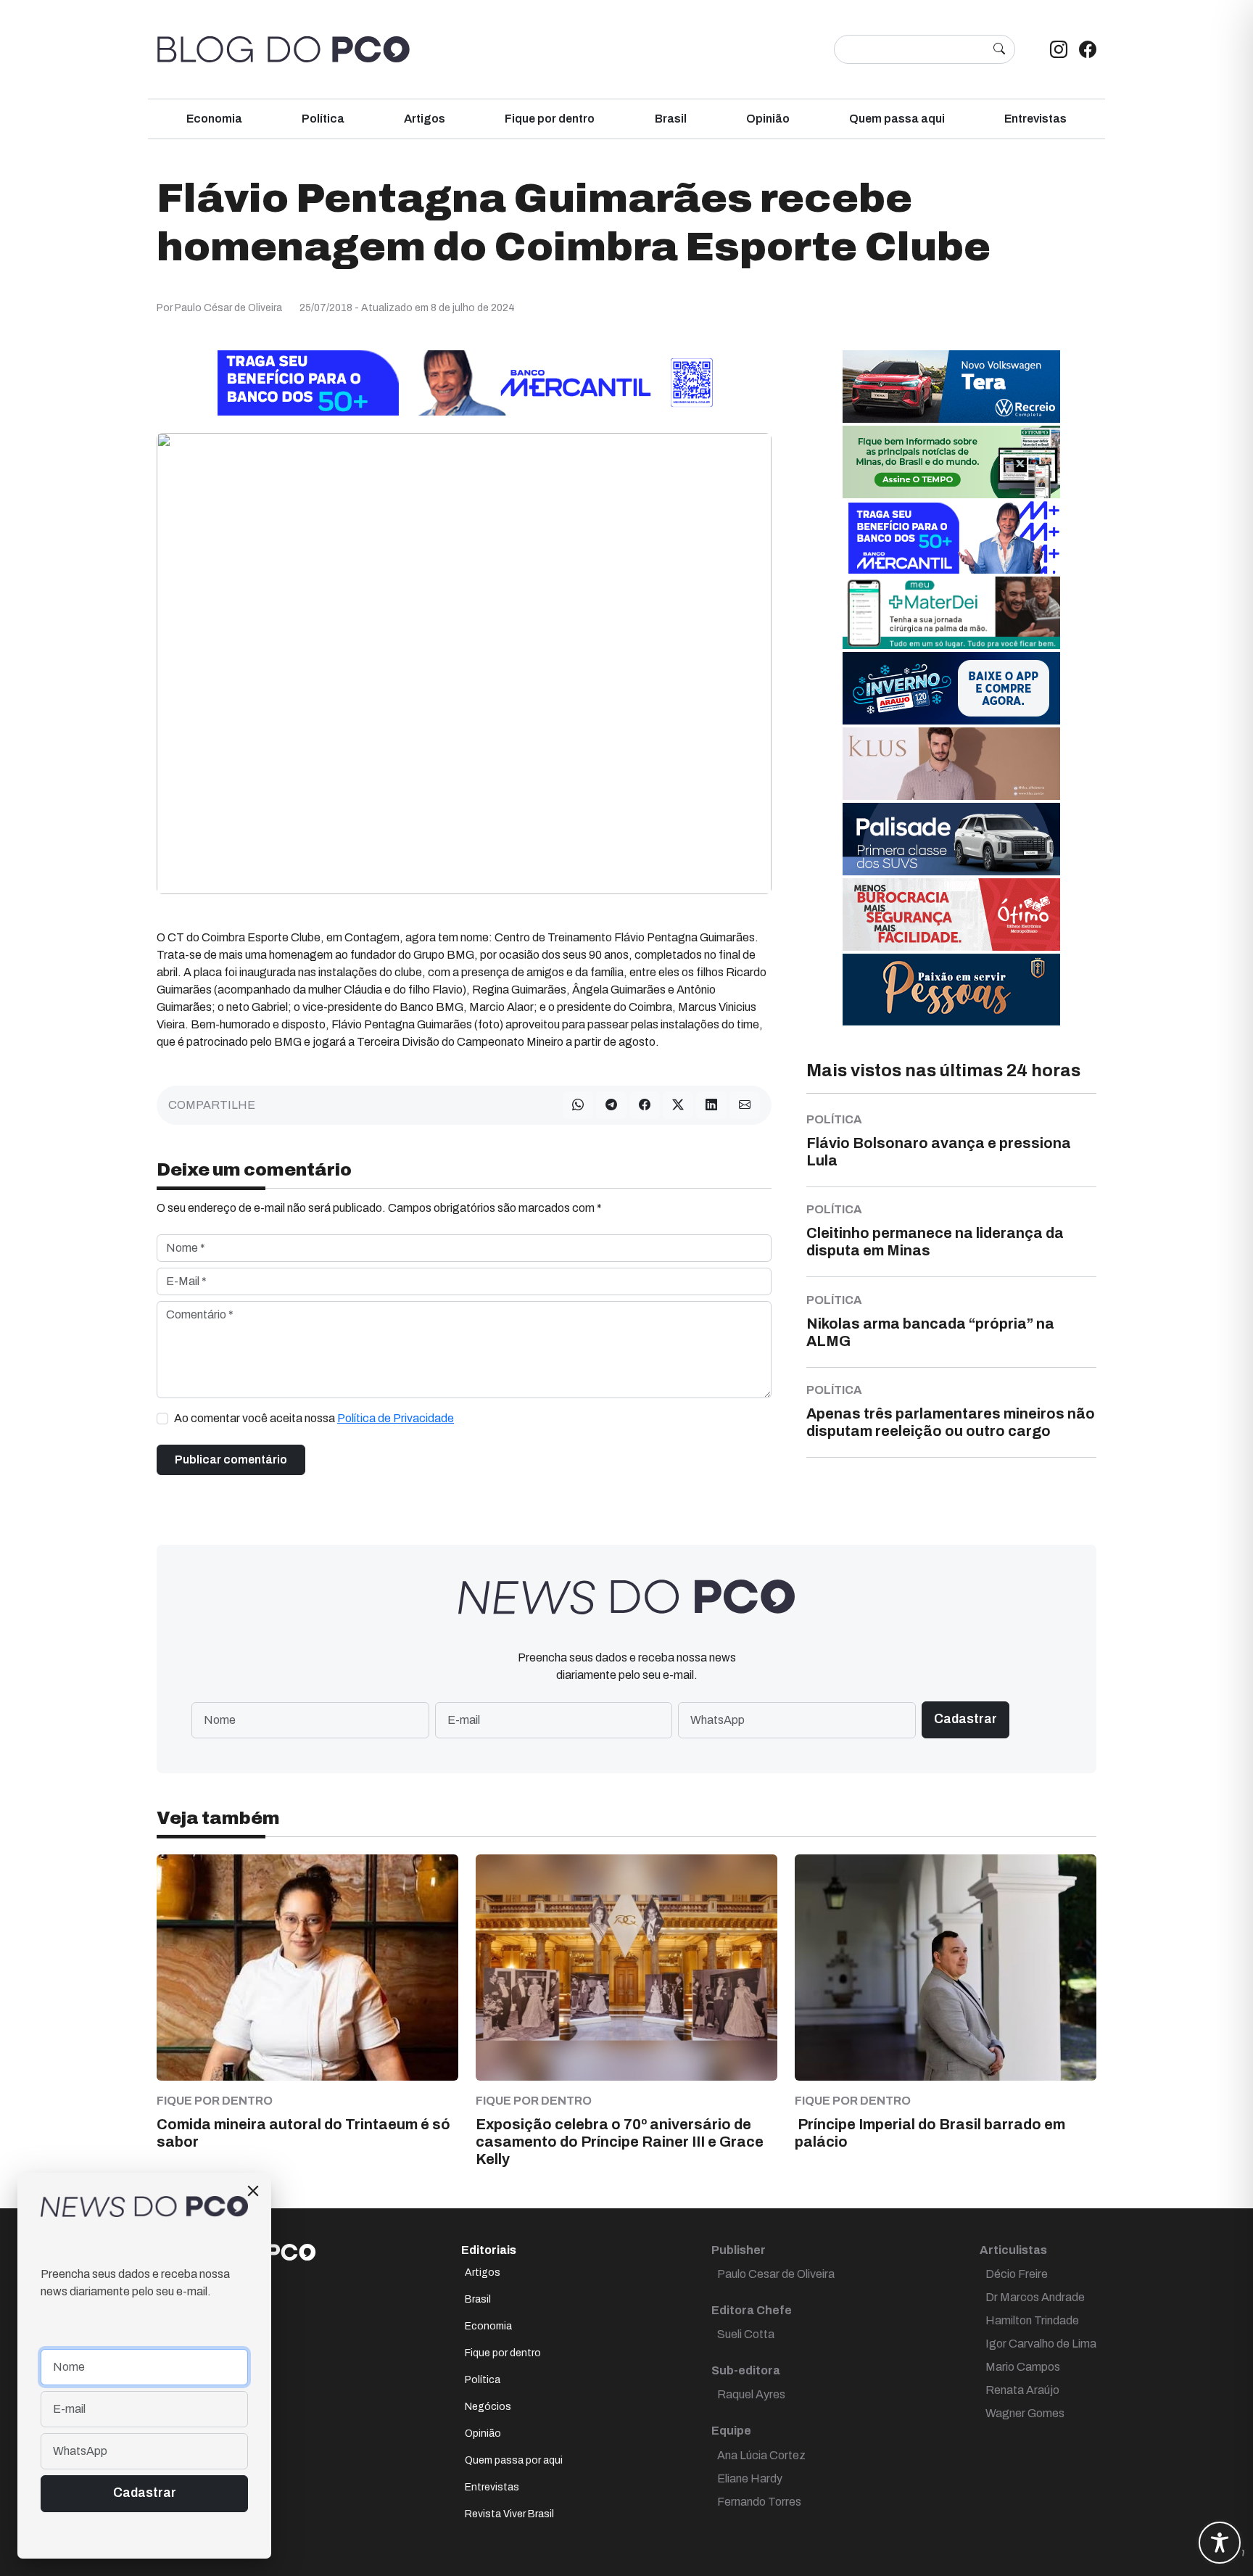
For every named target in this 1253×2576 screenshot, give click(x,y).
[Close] (253, 2191)
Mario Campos (1023, 2367)
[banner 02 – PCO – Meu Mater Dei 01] (951, 612)
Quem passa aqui (897, 119)
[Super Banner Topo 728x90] (464, 383)
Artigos (425, 119)
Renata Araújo (1022, 2390)
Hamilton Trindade (1032, 2320)
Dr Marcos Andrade (1035, 2297)
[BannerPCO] (951, 763)
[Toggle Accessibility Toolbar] (1220, 2543)
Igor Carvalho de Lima (1041, 2344)
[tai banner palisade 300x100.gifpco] (951, 839)
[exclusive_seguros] (951, 989)
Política (323, 119)
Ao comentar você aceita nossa (314, 1418)
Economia (214, 119)
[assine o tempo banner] (951, 462)
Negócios (488, 2407)
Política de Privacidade (396, 1418)
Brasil (671, 119)
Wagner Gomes (1025, 2413)
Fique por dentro (550, 119)
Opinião (768, 119)
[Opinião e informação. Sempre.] (284, 49)
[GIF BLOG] (951, 914)
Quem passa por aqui (514, 2460)
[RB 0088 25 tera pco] (951, 386)
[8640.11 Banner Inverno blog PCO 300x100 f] (951, 688)
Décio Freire (1017, 2274)
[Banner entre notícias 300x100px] (951, 537)
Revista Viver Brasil (509, 2514)
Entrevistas (1035, 119)
